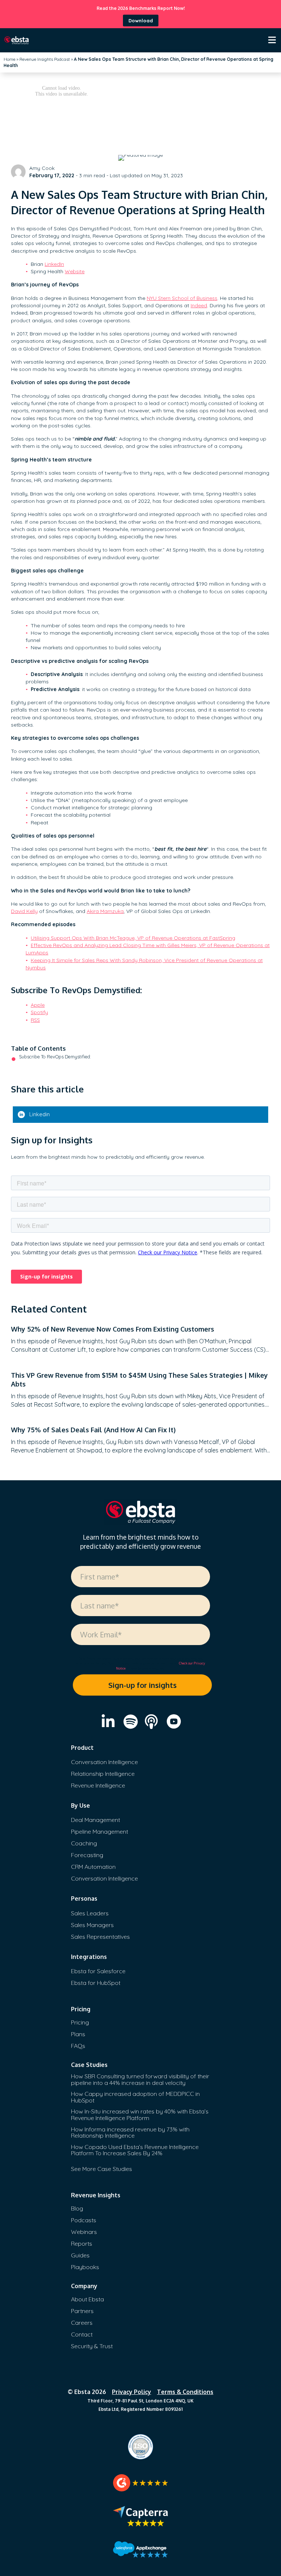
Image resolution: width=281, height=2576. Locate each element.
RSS (35, 1020)
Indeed (199, 305)
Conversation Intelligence (104, 1762)
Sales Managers (92, 1925)
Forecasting (87, 1855)
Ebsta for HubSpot (96, 1983)
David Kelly (24, 911)
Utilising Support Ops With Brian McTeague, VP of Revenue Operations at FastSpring (133, 938)
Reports (82, 2243)
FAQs (78, 2046)
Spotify (39, 1012)
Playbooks (85, 2267)
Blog (77, 2208)
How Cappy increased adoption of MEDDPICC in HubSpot (135, 2097)
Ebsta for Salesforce (98, 1971)
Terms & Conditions (185, 2392)
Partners (82, 2311)
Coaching (84, 1843)
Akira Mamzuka (105, 911)
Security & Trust (92, 2346)
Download (141, 21)
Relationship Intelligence (103, 1774)
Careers (82, 2323)
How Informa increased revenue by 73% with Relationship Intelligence (130, 2133)
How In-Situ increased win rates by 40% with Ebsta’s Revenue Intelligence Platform (140, 2115)
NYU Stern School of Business (182, 298)
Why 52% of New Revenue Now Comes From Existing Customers (113, 1329)
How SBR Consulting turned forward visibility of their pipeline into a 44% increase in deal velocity (140, 2079)
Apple (38, 1005)
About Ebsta (87, 2299)
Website (75, 271)
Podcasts (84, 2220)
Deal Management (95, 1820)
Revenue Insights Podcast (45, 59)
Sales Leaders (90, 1913)
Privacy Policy (132, 2392)
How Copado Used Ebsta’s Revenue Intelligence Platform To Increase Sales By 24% (135, 2150)
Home (10, 59)
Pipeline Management (100, 1831)
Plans (78, 2034)
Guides (80, 2255)
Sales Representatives (100, 1937)
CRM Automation (93, 1867)
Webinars (84, 2232)
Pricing (80, 2022)
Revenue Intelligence (98, 1785)
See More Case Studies (102, 2169)
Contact (82, 2334)
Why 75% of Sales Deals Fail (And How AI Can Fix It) (93, 1430)
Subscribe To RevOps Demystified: (55, 1057)
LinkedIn (54, 264)
